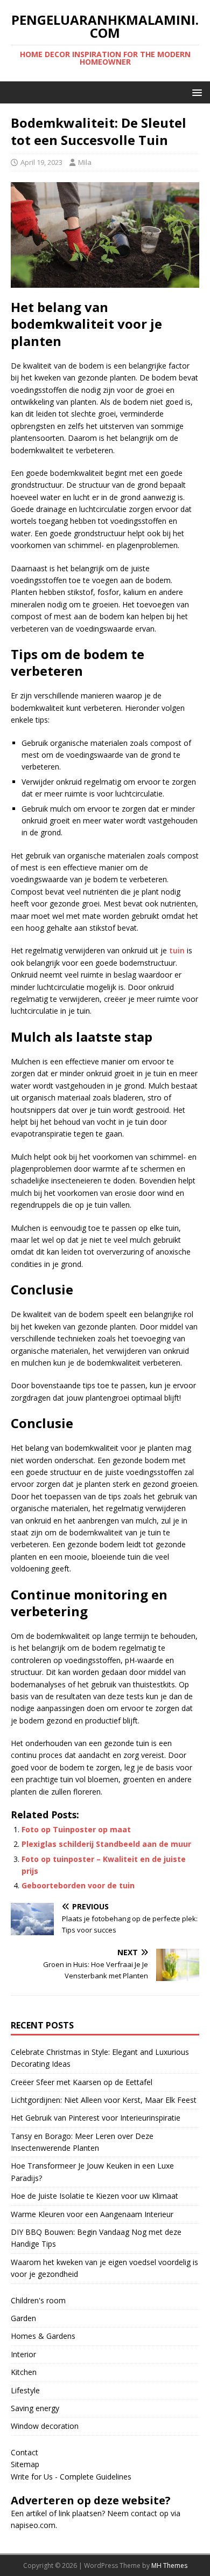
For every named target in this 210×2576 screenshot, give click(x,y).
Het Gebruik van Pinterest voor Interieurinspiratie (96, 2118)
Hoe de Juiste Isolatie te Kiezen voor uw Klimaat (94, 2196)
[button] (195, 92)
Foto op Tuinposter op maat (76, 1829)
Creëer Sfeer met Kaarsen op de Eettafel (82, 2082)
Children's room (38, 2300)
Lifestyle (25, 2390)
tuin (177, 950)
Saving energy (35, 2408)
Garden (23, 2318)
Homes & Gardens (43, 2336)
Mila (85, 162)
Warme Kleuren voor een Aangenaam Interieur (92, 2214)
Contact (24, 2452)
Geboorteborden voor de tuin (78, 1885)
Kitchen (24, 2372)
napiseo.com (33, 2525)
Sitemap (25, 2464)
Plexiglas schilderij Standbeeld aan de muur (106, 1844)
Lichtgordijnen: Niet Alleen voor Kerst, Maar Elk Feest (104, 2100)
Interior (23, 2354)
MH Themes (169, 2565)
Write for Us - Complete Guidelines (71, 2477)
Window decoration (45, 2426)
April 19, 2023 (41, 162)
